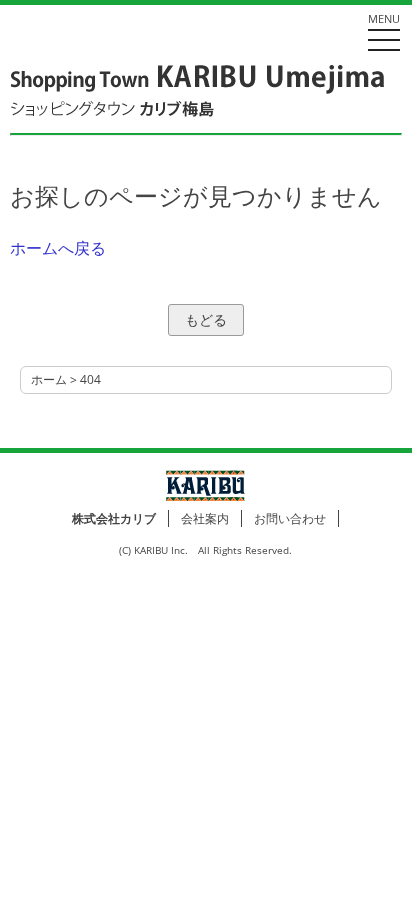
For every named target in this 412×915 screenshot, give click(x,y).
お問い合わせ (290, 518)
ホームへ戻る (58, 248)
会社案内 (205, 518)
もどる (206, 319)
